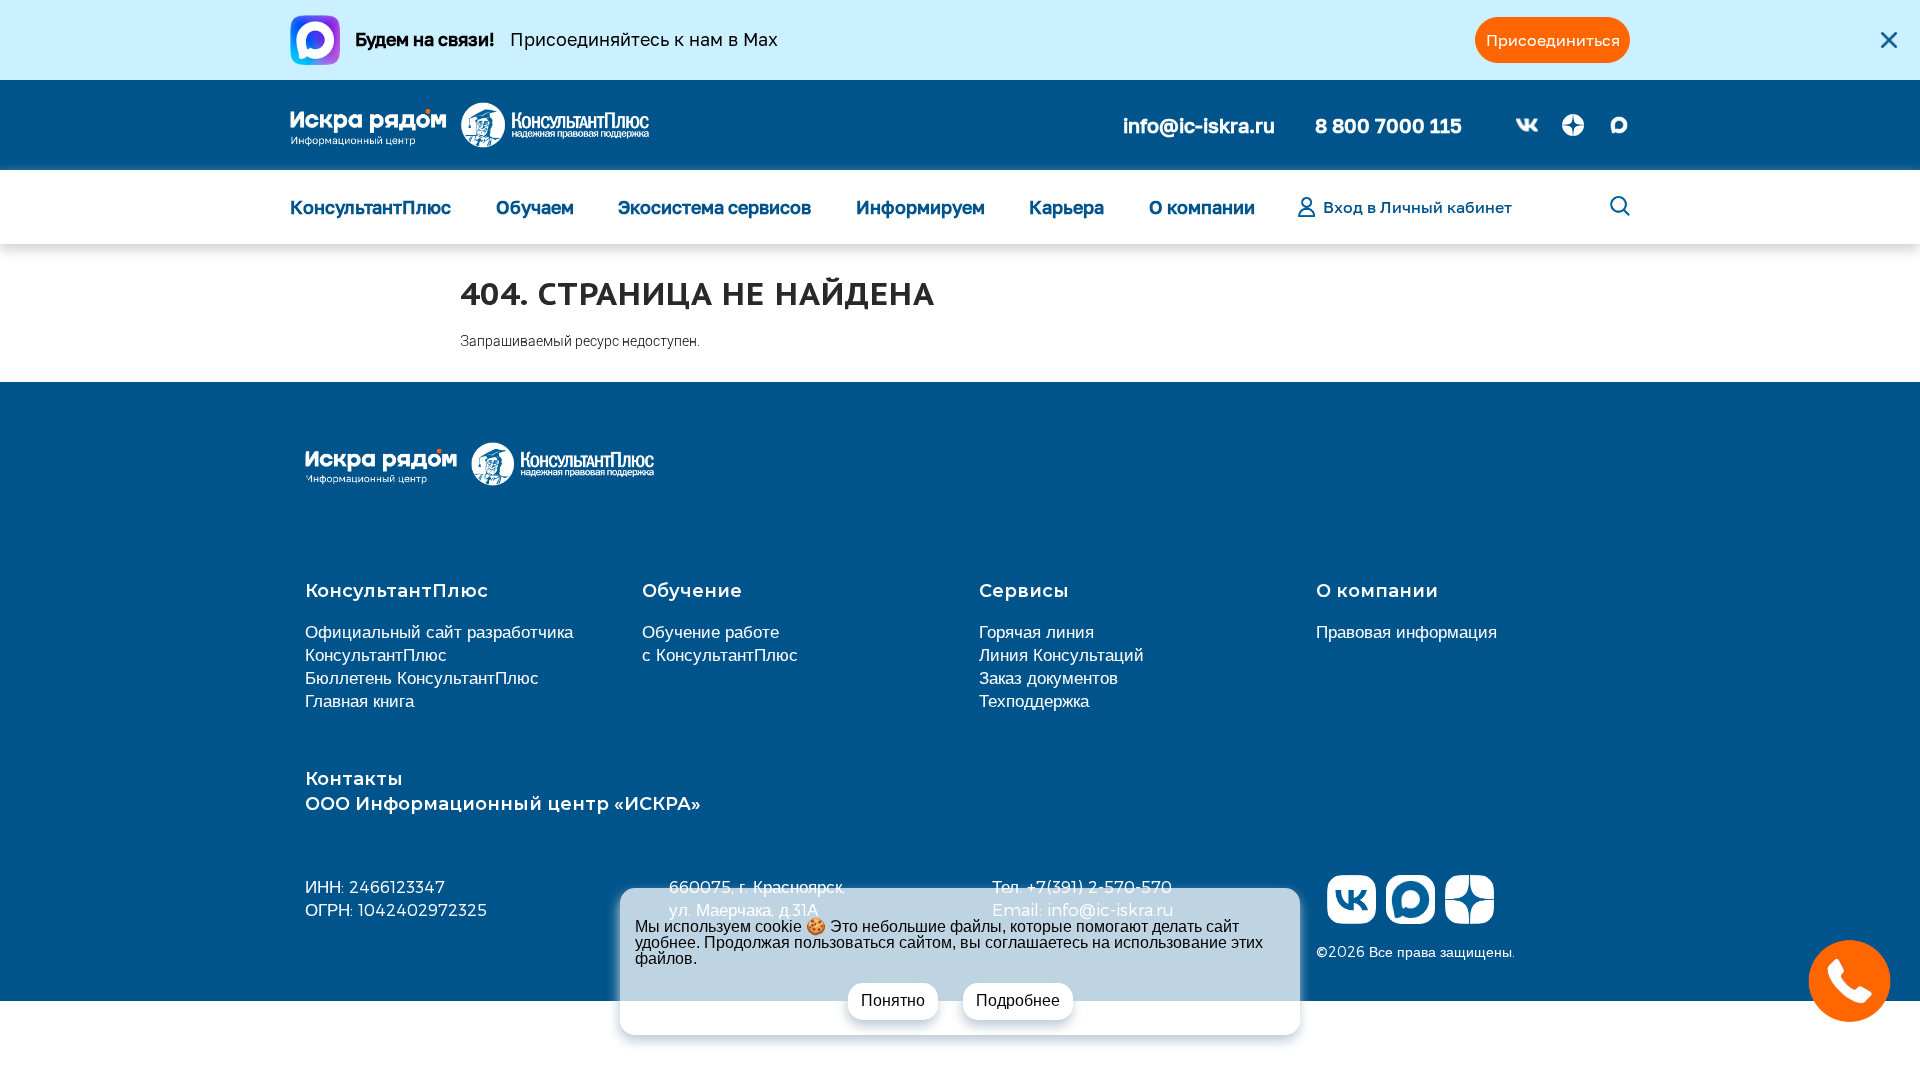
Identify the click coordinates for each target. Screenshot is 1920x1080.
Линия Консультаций (1061, 654)
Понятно (893, 1000)
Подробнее (1018, 1000)
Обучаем (535, 207)
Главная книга (359, 700)
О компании (1202, 207)
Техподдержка (1034, 700)
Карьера (1066, 207)
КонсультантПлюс (370, 207)
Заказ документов (1048, 677)
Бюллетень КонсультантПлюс (422, 677)
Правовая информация (1406, 631)
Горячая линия (1036, 631)
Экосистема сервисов (714, 207)
